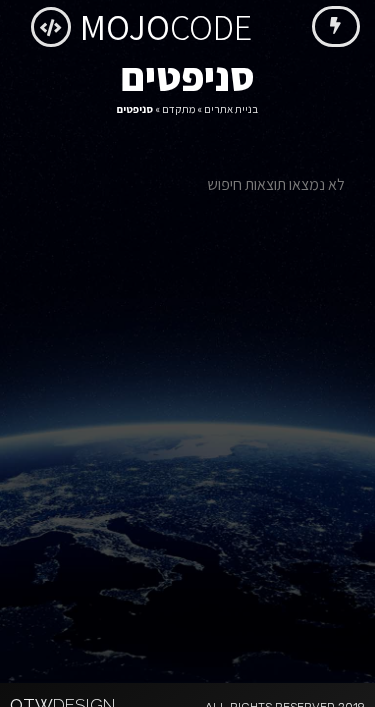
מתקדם (178, 109)
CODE (166, 26)
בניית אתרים (231, 109)
